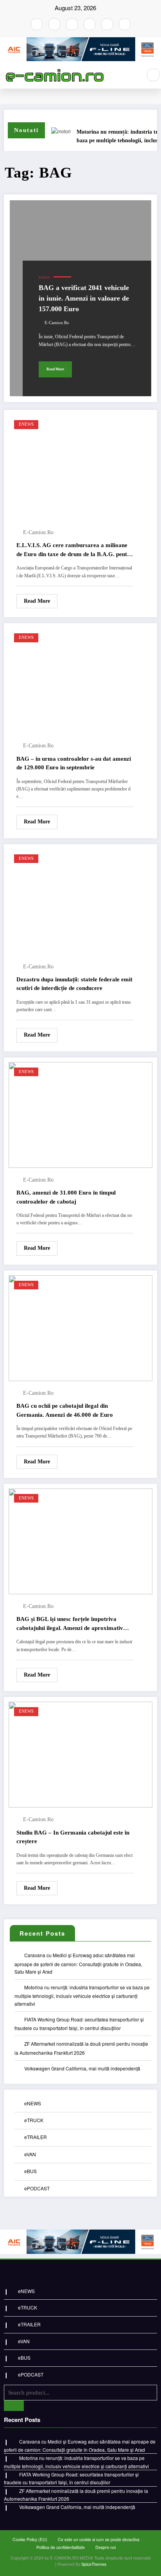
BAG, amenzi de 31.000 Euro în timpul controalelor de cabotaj (66, 1197)
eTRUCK (34, 2120)
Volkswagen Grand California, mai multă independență (82, 2068)
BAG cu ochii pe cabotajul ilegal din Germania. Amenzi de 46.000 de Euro (65, 1410)
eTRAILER (36, 2137)
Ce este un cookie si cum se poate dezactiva (99, 2539)
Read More (55, 369)
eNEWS (44, 278)
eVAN (30, 2154)
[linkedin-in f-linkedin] (125, 24)
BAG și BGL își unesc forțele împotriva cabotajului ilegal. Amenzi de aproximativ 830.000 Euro (70, 1624)
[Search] (153, 75)
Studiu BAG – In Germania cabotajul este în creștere (73, 1837)
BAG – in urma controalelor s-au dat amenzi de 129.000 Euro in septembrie (74, 763)
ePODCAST (37, 2188)
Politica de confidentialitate (61, 2547)
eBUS (30, 2171)
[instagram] (54, 24)
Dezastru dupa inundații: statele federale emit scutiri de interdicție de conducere (74, 984)
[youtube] (72, 24)
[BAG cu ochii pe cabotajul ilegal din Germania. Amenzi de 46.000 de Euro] (80, 1327)
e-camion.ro (57, 323)
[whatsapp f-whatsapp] (107, 24)
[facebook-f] (37, 24)
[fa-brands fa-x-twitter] (89, 24)
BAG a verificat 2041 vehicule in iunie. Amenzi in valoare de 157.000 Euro (84, 298)
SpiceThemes (94, 2564)
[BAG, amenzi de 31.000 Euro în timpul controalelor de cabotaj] (80, 1114)
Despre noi (106, 2547)
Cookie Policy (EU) (30, 2539)
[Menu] (132, 75)
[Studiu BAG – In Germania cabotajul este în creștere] (80, 1754)
